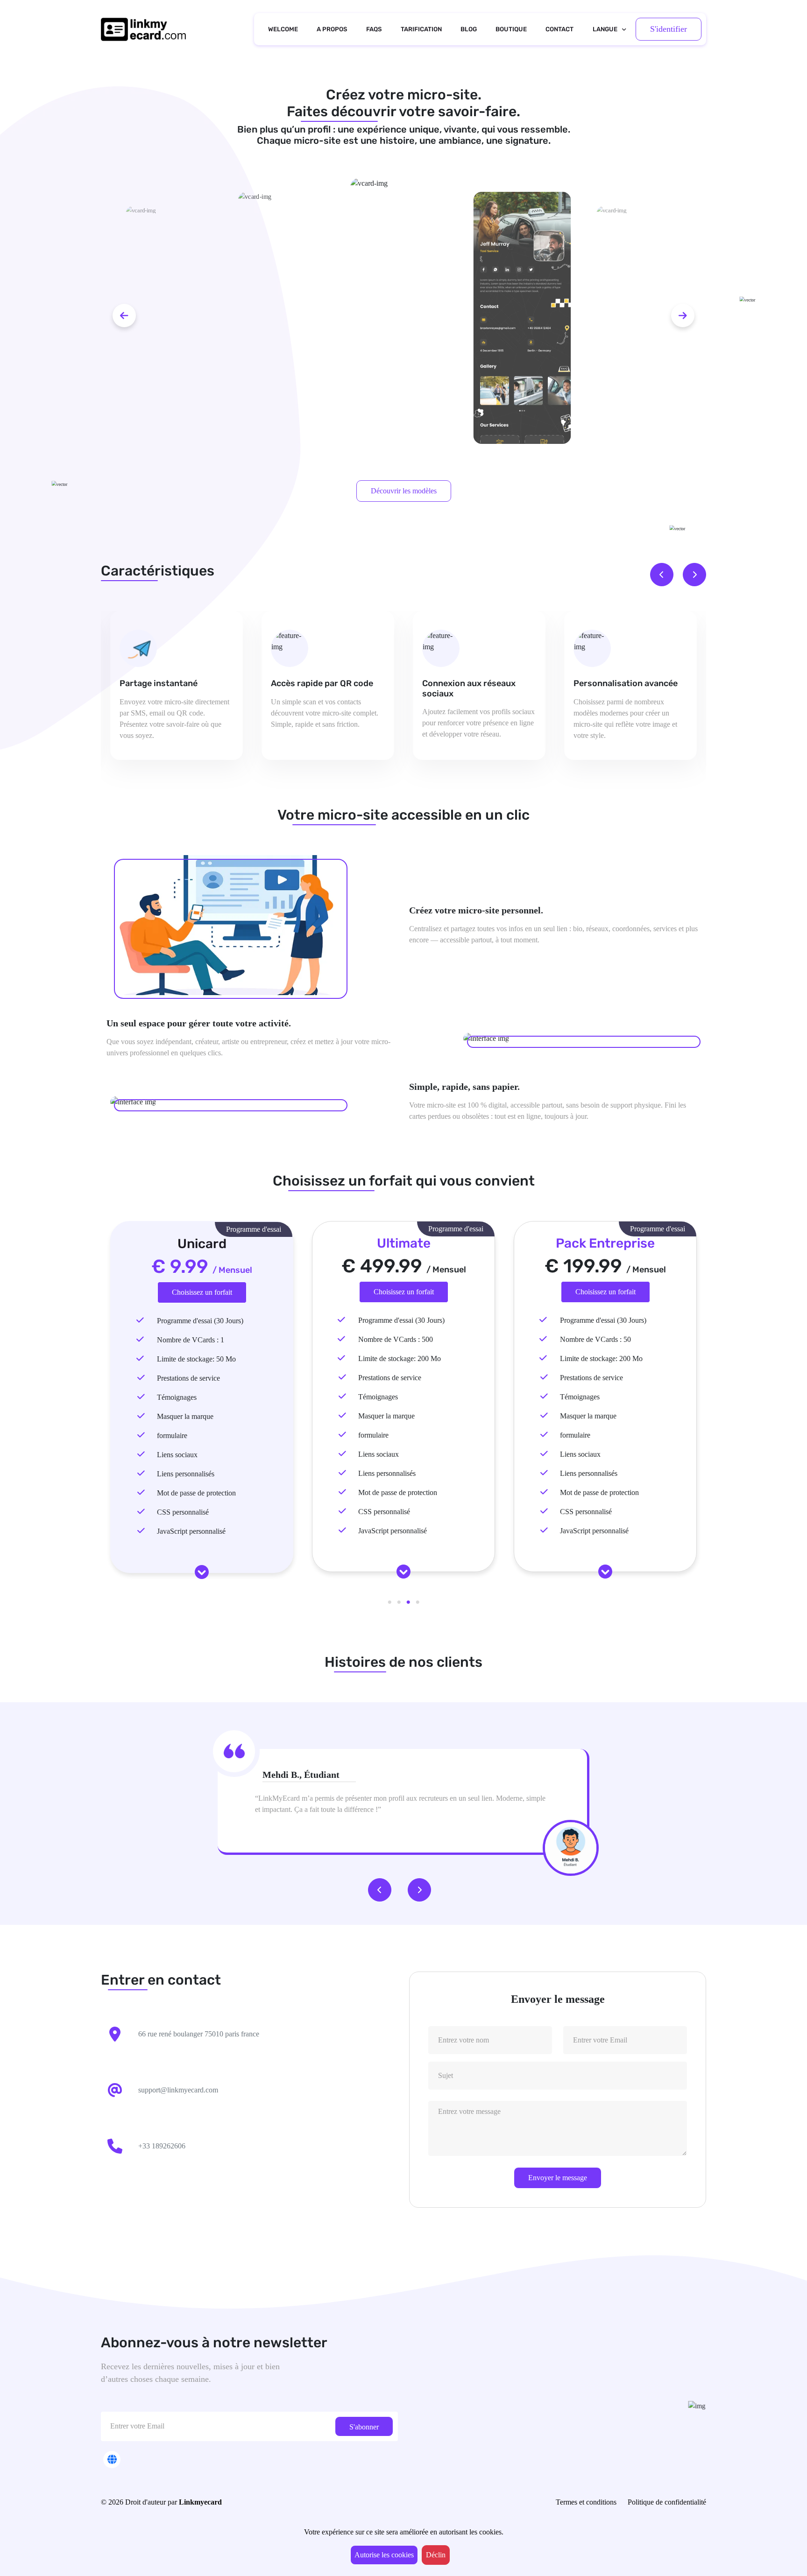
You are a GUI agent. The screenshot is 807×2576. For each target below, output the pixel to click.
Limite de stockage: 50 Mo (196, 1359)
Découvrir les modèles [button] (404, 491)
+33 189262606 (162, 2146)
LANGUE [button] (605, 29)
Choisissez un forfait (202, 1292)
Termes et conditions (586, 2502)
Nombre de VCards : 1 (191, 1340)
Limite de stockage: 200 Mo (400, 1358)
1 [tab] (389, 1602)
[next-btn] (683, 316)
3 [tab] (408, 1602)
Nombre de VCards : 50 (595, 1339)
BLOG (469, 29)
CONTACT (559, 29)
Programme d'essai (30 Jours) (200, 1321)
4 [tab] (418, 1602)
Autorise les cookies (384, 2555)
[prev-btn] (124, 316)
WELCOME (283, 29)
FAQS (374, 29)
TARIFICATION (421, 29)
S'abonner (364, 2427)
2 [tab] (399, 1602)
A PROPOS (332, 29)
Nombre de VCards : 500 (396, 1339)
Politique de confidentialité (667, 2502)
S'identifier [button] (669, 29)
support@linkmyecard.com (178, 2090)
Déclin (436, 2555)
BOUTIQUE (511, 29)
